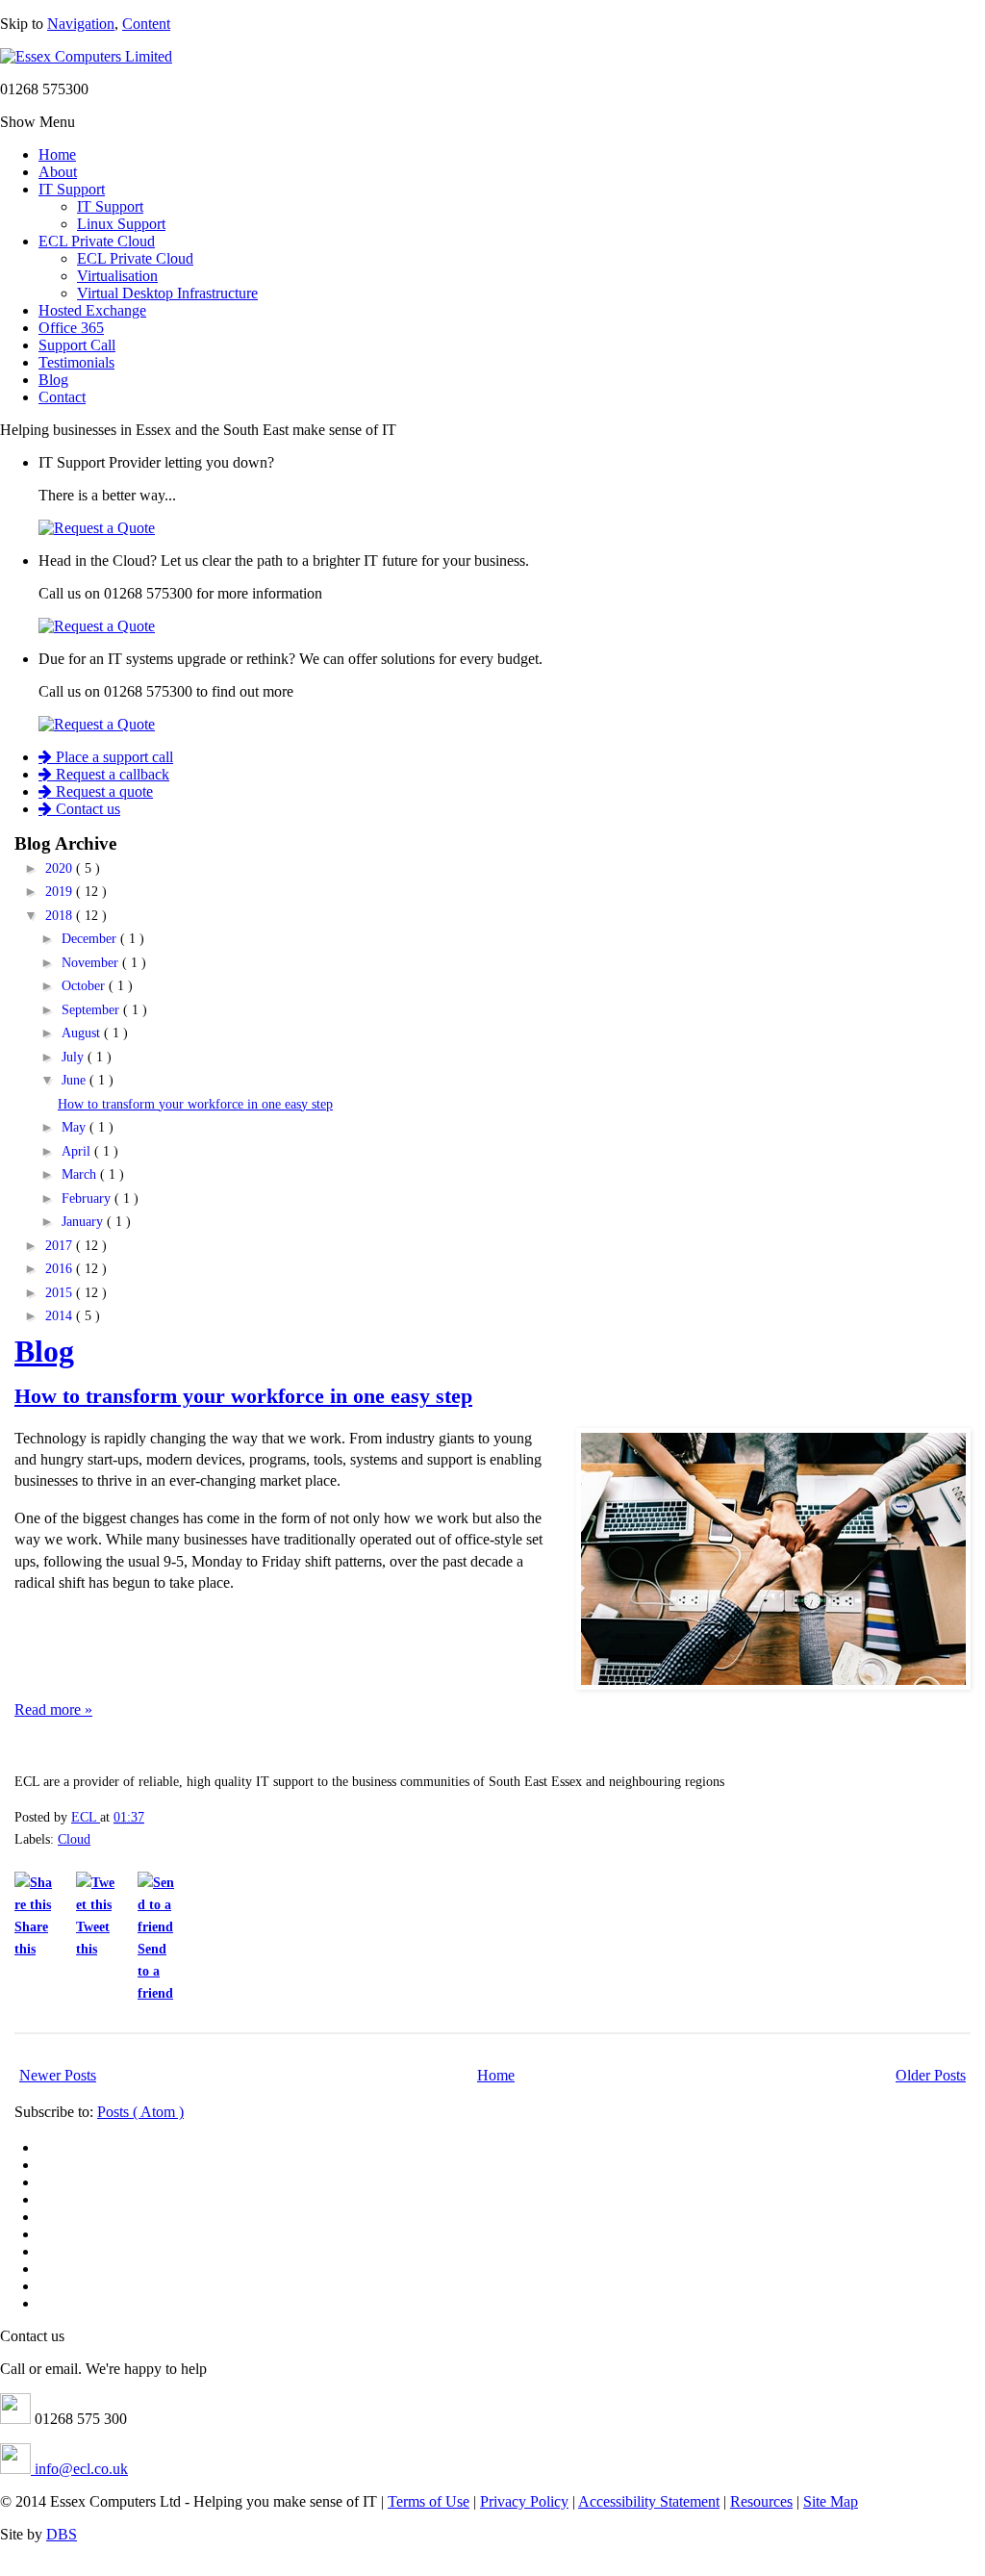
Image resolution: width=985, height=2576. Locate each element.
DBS (62, 2534)
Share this (31, 1938)
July (75, 1057)
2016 (61, 1269)
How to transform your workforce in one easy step (195, 1104)
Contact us (86, 809)
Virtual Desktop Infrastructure (167, 293)
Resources (761, 2501)
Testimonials (76, 362)
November (92, 963)
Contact (62, 397)
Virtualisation (117, 276)
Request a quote (102, 791)
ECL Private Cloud (97, 241)
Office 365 (71, 328)
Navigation (81, 24)
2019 (61, 892)
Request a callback (111, 774)
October (85, 986)
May (76, 1127)
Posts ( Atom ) (140, 2112)
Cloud (74, 1839)
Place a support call (113, 757)
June (76, 1080)
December (91, 939)
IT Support (72, 189)
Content (146, 24)
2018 (61, 916)
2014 (61, 1316)
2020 (61, 868)
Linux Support (121, 224)
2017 (61, 1246)
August (83, 1033)
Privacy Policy (524, 2501)
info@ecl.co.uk (79, 2469)
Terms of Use (429, 2501)
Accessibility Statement (649, 2501)
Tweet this (93, 1938)
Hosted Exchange (92, 310)
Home (57, 154)
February (88, 1199)
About (58, 172)
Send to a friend (155, 1971)
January (84, 1222)
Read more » (53, 1709)
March (81, 1174)
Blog (53, 380)
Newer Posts (58, 2075)
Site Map (831, 2501)
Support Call (77, 345)
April (78, 1151)
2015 (61, 1293)
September (92, 1010)
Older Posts (931, 2075)
